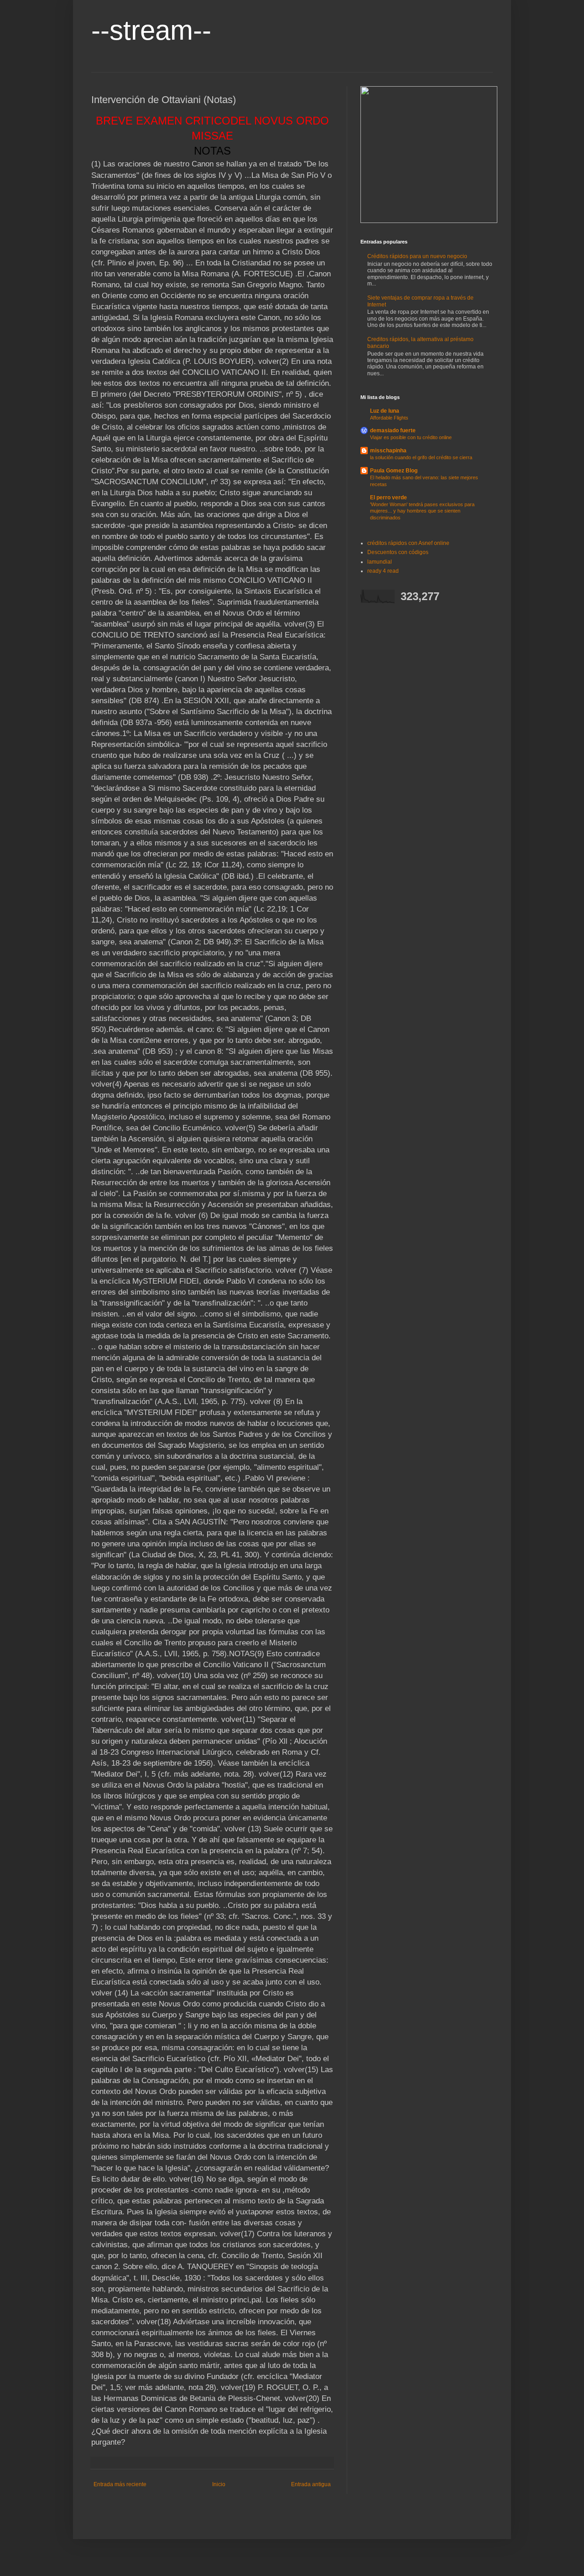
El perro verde (388, 498)
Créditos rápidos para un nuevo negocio (417, 256)
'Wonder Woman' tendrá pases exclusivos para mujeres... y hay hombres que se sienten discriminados (422, 511)
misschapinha (388, 451)
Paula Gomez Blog (394, 471)
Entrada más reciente (120, 2484)
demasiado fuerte (393, 430)
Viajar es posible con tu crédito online (411, 437)
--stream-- (151, 30)
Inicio (219, 2484)
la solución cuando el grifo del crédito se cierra (421, 457)
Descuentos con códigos (398, 552)
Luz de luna (385, 411)
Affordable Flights (389, 418)
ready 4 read (383, 571)
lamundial (380, 562)
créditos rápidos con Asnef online (408, 543)
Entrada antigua (311, 2484)
